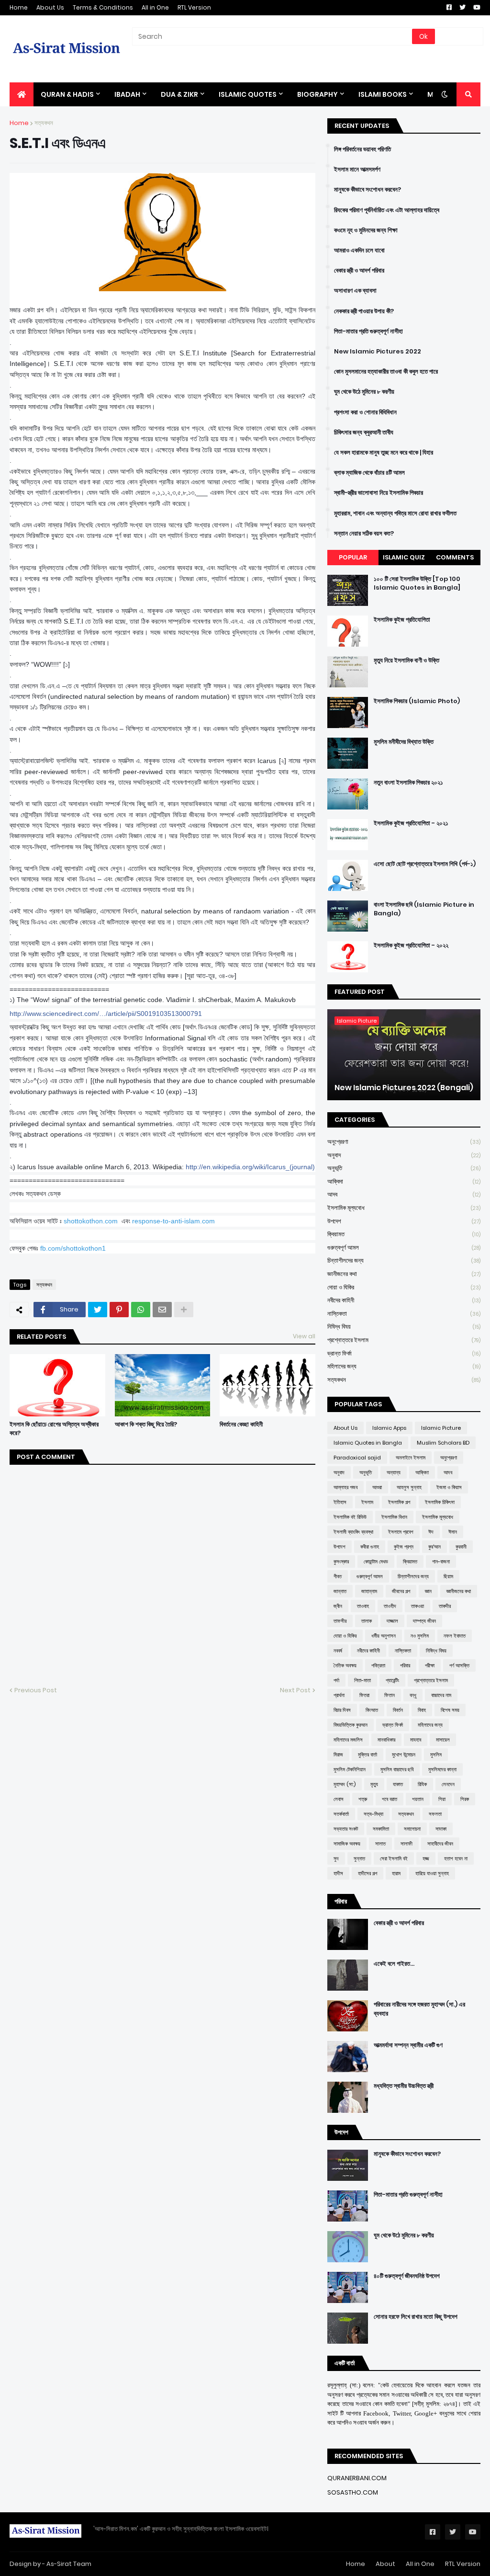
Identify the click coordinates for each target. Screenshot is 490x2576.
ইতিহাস (340, 1502)
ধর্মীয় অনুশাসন (384, 1636)
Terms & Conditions (103, 7)
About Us (50, 7)
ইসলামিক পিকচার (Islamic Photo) (417, 701)
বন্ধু (413, 1695)
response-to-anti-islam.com (173, 1221)
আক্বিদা (404, 1181)
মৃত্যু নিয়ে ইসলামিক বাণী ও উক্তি (406, 661)
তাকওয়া (418, 1606)
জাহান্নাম (369, 1591)
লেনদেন (448, 1784)
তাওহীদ (390, 1606)
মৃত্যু (374, 1784)
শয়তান (418, 1799)
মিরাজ (338, 1755)
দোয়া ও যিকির (404, 1287)
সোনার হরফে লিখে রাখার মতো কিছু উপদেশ (416, 2317)
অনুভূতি (404, 1168)
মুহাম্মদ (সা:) (345, 1784)
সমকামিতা (381, 1829)
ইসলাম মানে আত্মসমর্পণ (357, 170)
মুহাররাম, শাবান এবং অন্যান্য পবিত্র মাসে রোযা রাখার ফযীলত (395, 513)
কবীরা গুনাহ (370, 1547)
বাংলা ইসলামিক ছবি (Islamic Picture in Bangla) (424, 909)
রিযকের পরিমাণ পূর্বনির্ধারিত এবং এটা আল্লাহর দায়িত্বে (387, 210)
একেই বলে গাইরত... (394, 1964)
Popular (353, 557)
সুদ (336, 1858)
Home (19, 7)
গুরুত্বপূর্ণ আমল (404, 1248)
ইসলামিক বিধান (394, 1517)
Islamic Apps (389, 1428)
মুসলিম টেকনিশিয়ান (350, 1769)
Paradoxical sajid (357, 1458)
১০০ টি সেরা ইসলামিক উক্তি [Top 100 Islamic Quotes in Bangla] (417, 583)
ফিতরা (364, 1695)
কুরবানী (461, 1547)
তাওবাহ (363, 1606)
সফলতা (435, 1814)
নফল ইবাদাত (455, 1636)
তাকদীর (445, 1606)
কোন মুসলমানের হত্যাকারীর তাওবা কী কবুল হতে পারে (386, 372)
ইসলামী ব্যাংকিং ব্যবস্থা (353, 1532)
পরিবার (405, 1665)
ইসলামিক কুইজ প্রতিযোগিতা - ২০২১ (411, 823)
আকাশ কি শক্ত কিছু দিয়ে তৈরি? (146, 1425)
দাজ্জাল (392, 1621)
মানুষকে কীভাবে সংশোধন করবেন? (367, 190)
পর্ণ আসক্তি (459, 1665)
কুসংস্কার (341, 1562)
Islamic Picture (441, 1428)
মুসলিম (436, 1755)
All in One (155, 7)
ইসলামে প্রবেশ (401, 1532)
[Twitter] (98, 1310)
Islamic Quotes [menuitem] (248, 94)
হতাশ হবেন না (456, 1858)
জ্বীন (338, 1606)
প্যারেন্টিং (392, 1680)
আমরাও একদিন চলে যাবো (359, 251)
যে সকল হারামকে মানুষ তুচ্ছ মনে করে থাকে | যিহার (384, 453)
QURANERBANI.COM (357, 2478)
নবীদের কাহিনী (404, 1300)
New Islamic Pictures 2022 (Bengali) (404, 1088)
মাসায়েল (443, 1740)
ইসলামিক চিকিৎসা (440, 1502)
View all (304, 1336)
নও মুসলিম (420, 1636)
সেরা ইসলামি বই (394, 1858)
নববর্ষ (338, 1651)
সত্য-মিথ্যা (373, 1814)
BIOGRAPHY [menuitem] (317, 94)
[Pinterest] (119, 1310)
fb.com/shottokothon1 (73, 1248)
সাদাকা (441, 1829)
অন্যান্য (394, 1472)
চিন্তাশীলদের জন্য (404, 1260)
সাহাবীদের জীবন (440, 1844)
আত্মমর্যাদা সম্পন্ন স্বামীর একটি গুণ (408, 2045)
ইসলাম (367, 1502)
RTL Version (194, 7)
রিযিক (422, 1784)
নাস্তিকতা (404, 1314)
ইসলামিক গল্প (399, 1502)
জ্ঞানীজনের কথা (404, 1274)
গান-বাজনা (441, 1562)
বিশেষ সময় (450, 1710)
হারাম (396, 1873)
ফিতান (390, 1695)
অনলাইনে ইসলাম (411, 1458)
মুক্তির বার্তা (367, 1755)
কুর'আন (434, 1547)
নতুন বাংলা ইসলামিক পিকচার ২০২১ (408, 783)
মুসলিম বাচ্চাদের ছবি (397, 1769)
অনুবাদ (404, 1155)
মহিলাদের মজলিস (348, 1740)
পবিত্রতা (378, 1665)
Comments (455, 557)
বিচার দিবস (342, 1710)
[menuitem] (22, 94)
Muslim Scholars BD (443, 1443)
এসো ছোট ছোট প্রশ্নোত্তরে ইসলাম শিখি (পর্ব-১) (425, 864)
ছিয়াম (448, 1576)
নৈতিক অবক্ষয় (345, 1665)
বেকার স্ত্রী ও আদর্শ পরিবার (359, 271)
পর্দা (336, 1680)
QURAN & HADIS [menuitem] (67, 94)
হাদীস (338, 1873)
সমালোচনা (412, 1829)
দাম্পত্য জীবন (424, 1621)
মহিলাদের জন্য (404, 1366)
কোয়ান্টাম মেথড (376, 1562)
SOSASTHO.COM (353, 2492)
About (385, 2564)
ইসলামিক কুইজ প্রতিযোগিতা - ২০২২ (411, 946)
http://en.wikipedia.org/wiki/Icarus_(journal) (250, 1167)
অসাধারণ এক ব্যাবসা (355, 291)
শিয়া (442, 1799)
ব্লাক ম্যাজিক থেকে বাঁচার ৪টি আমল (369, 473)
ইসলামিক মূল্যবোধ (404, 1208)
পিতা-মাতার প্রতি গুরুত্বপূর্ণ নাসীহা (368, 331)
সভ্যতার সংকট (346, 1829)
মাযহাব (416, 1740)
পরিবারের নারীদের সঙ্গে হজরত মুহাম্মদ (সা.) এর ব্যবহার (419, 2009)
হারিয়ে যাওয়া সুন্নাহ (432, 1873)
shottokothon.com (91, 1221)
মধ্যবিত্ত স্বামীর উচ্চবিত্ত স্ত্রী (404, 2086)
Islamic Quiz (404, 557)
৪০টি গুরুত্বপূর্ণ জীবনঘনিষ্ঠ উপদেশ (407, 2276)
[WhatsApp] (141, 1310)
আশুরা (377, 1487)
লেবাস (339, 1799)
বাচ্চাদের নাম (441, 1695)
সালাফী (406, 1844)
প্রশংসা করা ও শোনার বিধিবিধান (365, 412)
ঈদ (431, 1532)
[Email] (162, 1310)
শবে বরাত (390, 1799)
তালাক (367, 1621)
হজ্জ (426, 1858)
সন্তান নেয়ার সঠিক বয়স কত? (364, 534)
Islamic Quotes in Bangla (368, 1443)
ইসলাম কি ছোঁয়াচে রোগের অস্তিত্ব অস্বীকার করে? (54, 1429)
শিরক (465, 1799)
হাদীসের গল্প (367, 1873)
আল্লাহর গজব (345, 1487)
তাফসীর (340, 1621)
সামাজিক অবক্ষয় (347, 1844)
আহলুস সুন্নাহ (409, 1487)
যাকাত (398, 1784)
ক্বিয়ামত (404, 1234)
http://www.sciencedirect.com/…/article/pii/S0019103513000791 (106, 1014)
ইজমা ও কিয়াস (449, 1487)
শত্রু (363, 1799)
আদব (404, 1194)
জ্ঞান (428, 1591)
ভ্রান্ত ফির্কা (404, 1353)
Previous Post (36, 1690)
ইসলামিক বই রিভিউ (350, 1517)
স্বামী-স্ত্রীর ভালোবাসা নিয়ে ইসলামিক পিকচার (379, 493)
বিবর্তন (398, 1710)
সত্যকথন (44, 123)
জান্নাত (340, 1591)
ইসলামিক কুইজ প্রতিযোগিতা (402, 620)
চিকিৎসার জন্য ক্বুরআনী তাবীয (364, 433)
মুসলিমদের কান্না (442, 1769)
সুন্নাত (359, 1858)
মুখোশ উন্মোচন (404, 1755)
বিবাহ (422, 1710)
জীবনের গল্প (401, 1591)
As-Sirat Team (69, 2564)
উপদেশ (404, 1221)
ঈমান (453, 1532)
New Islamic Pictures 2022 (378, 352)
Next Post (295, 1690)
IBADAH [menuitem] (127, 94)
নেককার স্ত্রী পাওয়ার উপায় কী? (364, 311)
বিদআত (372, 1710)
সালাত (380, 1844)
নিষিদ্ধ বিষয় (404, 1327)
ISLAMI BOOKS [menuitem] (383, 94)
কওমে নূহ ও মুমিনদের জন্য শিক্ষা (366, 230)
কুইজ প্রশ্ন (404, 1547)
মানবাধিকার (386, 1740)
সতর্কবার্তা (341, 1814)
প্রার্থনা (339, 1695)
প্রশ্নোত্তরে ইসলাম (404, 1340)
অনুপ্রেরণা (404, 1142)
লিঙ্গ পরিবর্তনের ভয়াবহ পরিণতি (362, 149)
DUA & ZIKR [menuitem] (179, 94)
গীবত (338, 1576)
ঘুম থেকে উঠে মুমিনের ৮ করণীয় (364, 392)
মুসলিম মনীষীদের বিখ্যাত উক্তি (404, 742)
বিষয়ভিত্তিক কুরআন (351, 1725)
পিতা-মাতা (362, 1680)
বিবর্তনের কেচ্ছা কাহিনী (241, 1425)
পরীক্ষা (430, 1665)
